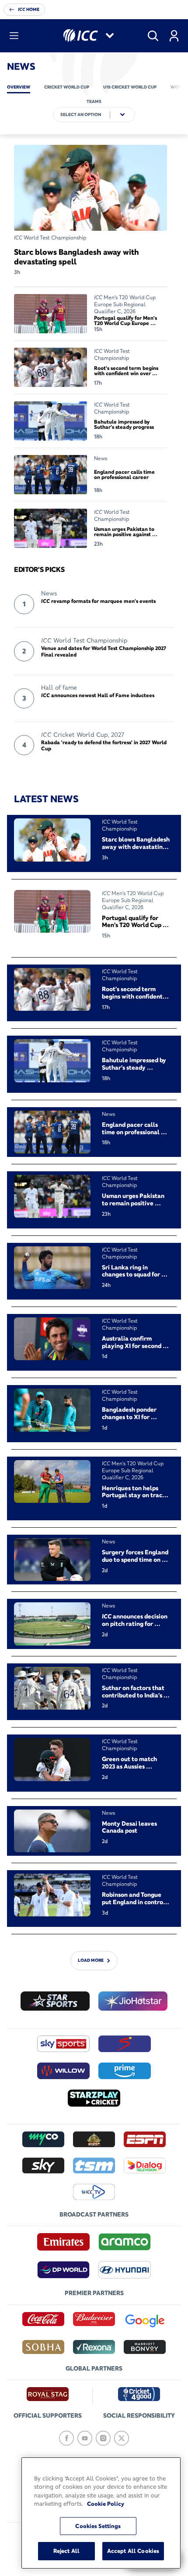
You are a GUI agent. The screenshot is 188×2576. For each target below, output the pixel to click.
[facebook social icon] (66, 2438)
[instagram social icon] (103, 2438)
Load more (91, 1961)
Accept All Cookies (133, 2551)
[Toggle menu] (14, 36)
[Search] (153, 36)
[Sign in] (174, 36)
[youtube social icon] (85, 2438)
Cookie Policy (106, 2504)
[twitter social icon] (122, 2438)
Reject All (66, 2551)
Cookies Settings (98, 2526)
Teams (94, 101)
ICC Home (29, 9)
